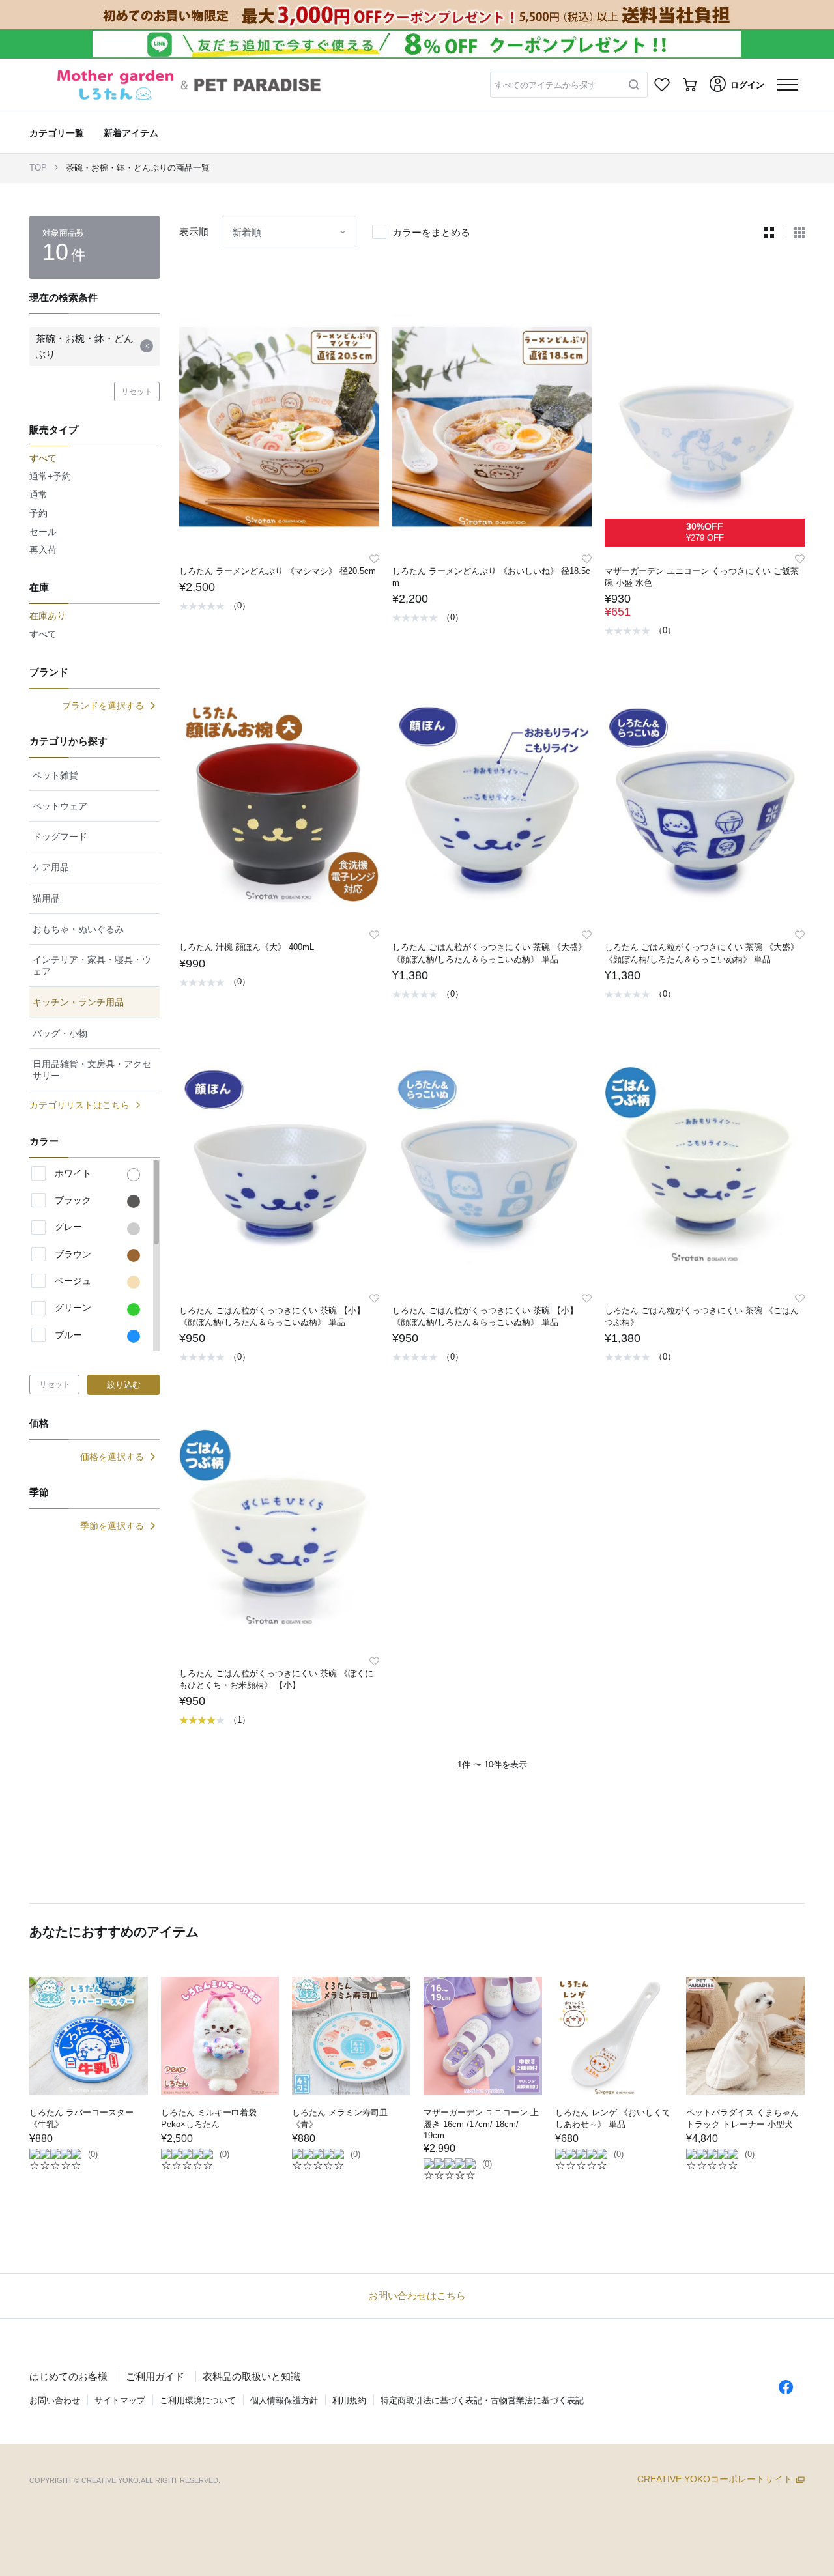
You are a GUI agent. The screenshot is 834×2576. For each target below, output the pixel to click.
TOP (38, 168)
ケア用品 (51, 867)
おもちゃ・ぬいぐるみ (78, 929)
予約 (38, 513)
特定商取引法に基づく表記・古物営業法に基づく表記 (482, 2400)
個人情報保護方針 (284, 2400)
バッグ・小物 (60, 1033)
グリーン (73, 1308)
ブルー (68, 1335)
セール (43, 532)
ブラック (73, 1200)
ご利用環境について (198, 2400)
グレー (68, 1227)
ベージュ (73, 1281)
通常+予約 (50, 476)
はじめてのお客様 (68, 2376)
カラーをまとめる (431, 232)
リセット (137, 392)
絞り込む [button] (124, 1385)
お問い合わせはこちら (417, 2296)
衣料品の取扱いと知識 (252, 2376)
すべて (43, 634)
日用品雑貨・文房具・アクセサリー (92, 1070)
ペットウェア (60, 806)
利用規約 (349, 2400)
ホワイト (73, 1173)
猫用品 (46, 898)
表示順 (194, 232)
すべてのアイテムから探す (545, 85)
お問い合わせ (55, 2400)
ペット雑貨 (55, 775)
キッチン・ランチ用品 (78, 1002)
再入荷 (43, 550)
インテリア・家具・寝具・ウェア (92, 966)
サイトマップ (120, 2400)
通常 (38, 494)
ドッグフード (60, 837)
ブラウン (73, 1254)
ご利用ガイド (155, 2376)
